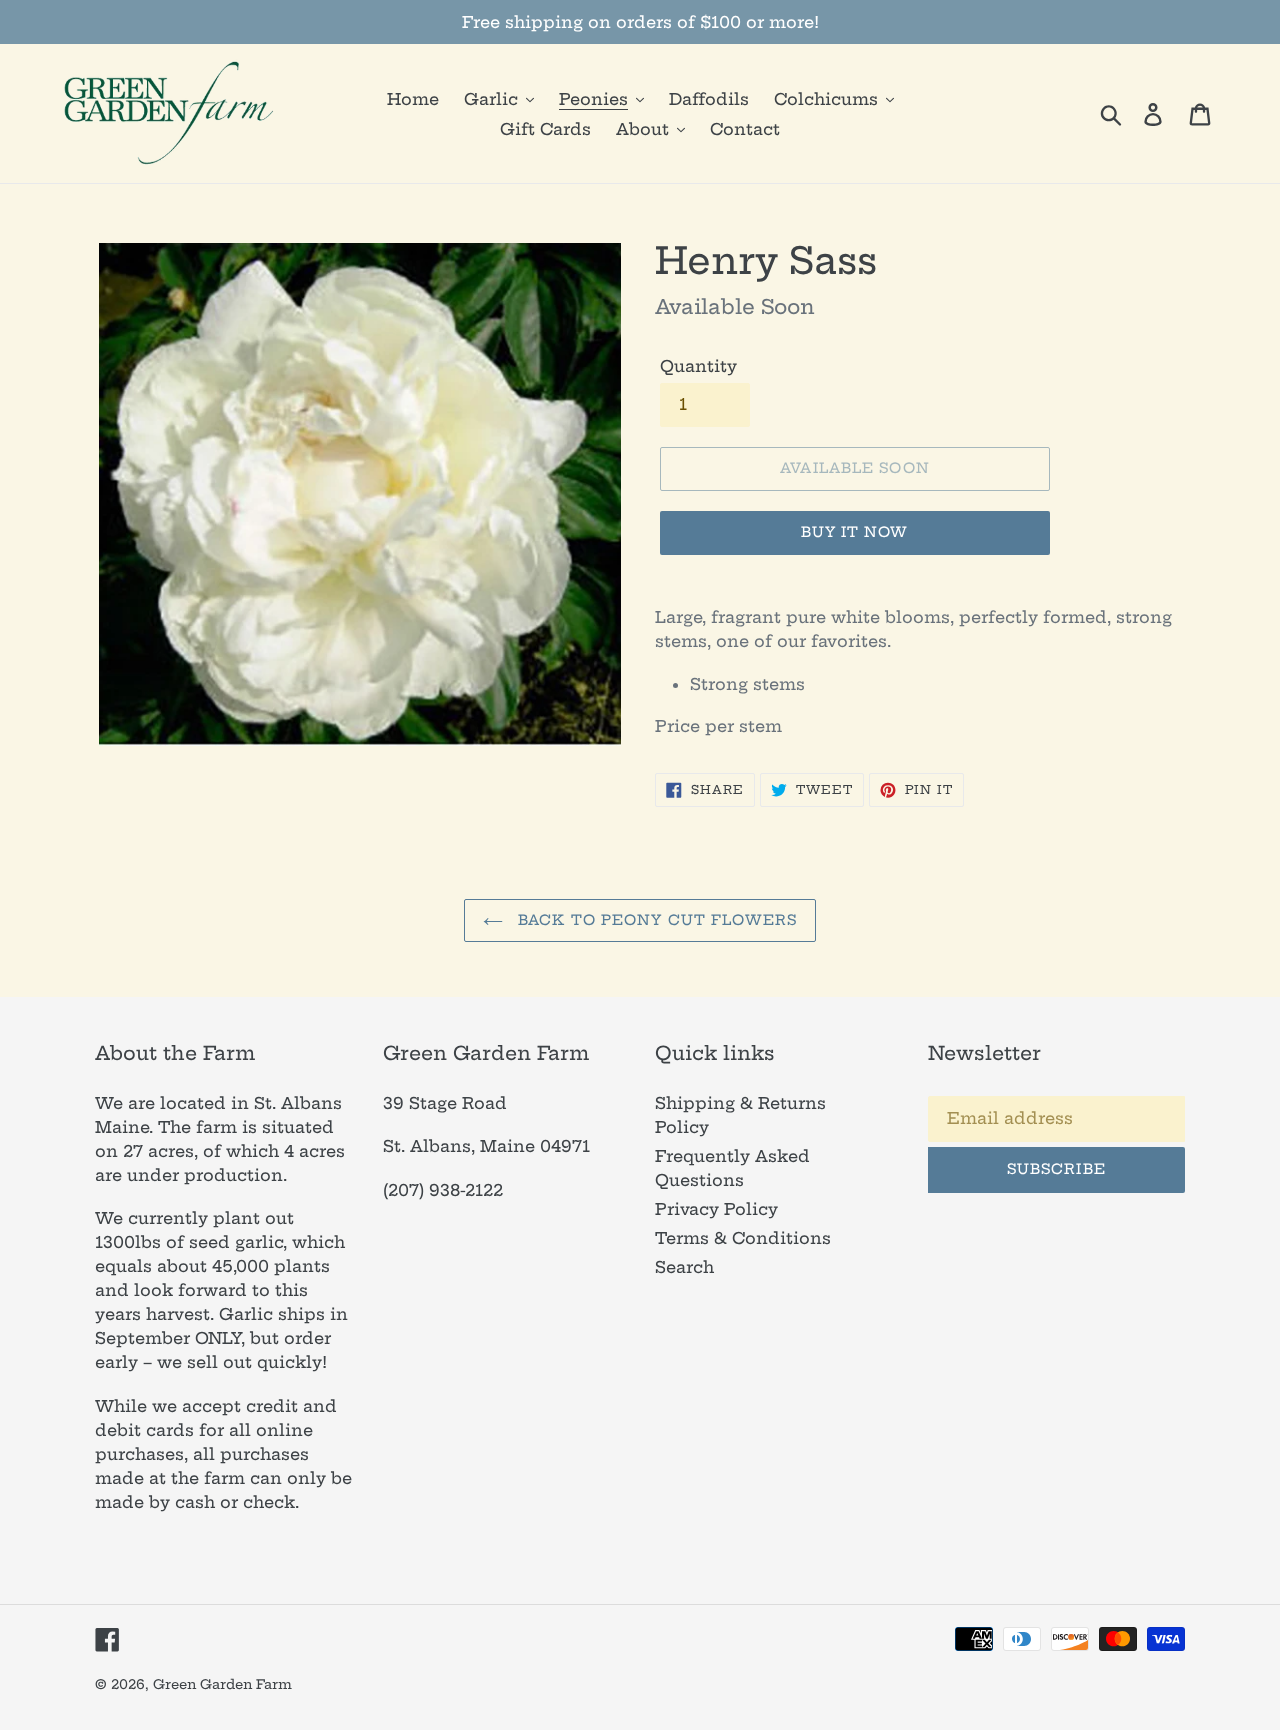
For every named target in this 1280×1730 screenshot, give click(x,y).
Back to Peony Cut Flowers (655, 920)
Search (684, 1267)
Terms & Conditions (743, 1238)
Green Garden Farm (222, 1684)
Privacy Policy (716, 1209)
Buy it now (854, 532)
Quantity (698, 366)
